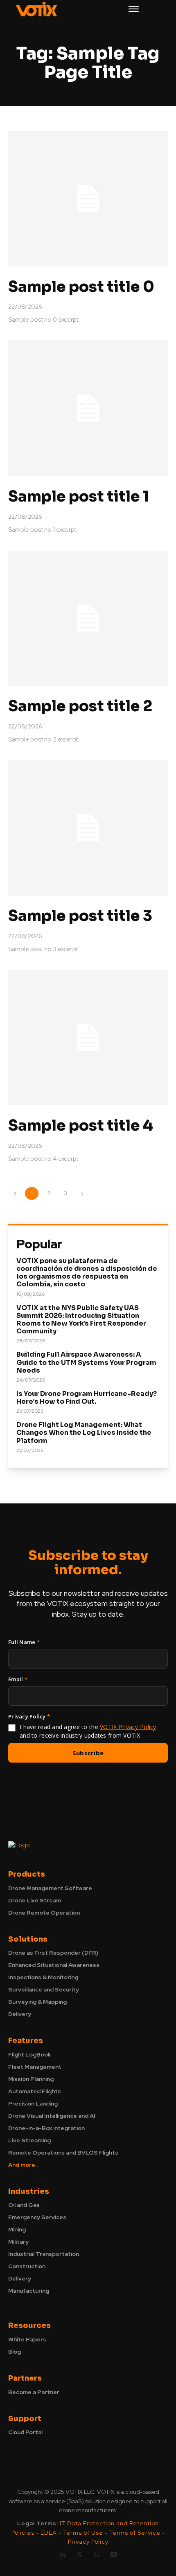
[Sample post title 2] (88, 618)
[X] (79, 2555)
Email (18, 1679)
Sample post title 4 (81, 1126)
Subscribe (88, 1753)
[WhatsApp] (97, 2555)
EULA (50, 2533)
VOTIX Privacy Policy (128, 1727)
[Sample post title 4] (88, 1038)
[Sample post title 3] (88, 828)
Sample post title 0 (81, 287)
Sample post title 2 (80, 706)
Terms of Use (83, 2533)
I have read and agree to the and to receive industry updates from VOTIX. (88, 1731)
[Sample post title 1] (88, 408)
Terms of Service (135, 2533)
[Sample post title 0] (88, 199)
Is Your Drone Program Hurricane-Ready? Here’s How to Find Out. (87, 1398)
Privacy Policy (88, 2542)
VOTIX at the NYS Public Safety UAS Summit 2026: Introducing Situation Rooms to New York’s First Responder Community (81, 1320)
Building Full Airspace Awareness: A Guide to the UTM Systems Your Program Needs (86, 1362)
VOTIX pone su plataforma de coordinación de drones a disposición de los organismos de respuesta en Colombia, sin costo (87, 1273)
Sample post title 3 (80, 916)
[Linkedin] (62, 2555)
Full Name (24, 1642)
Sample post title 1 (79, 496)
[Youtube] (114, 2555)
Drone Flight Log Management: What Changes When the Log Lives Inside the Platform (84, 1432)
